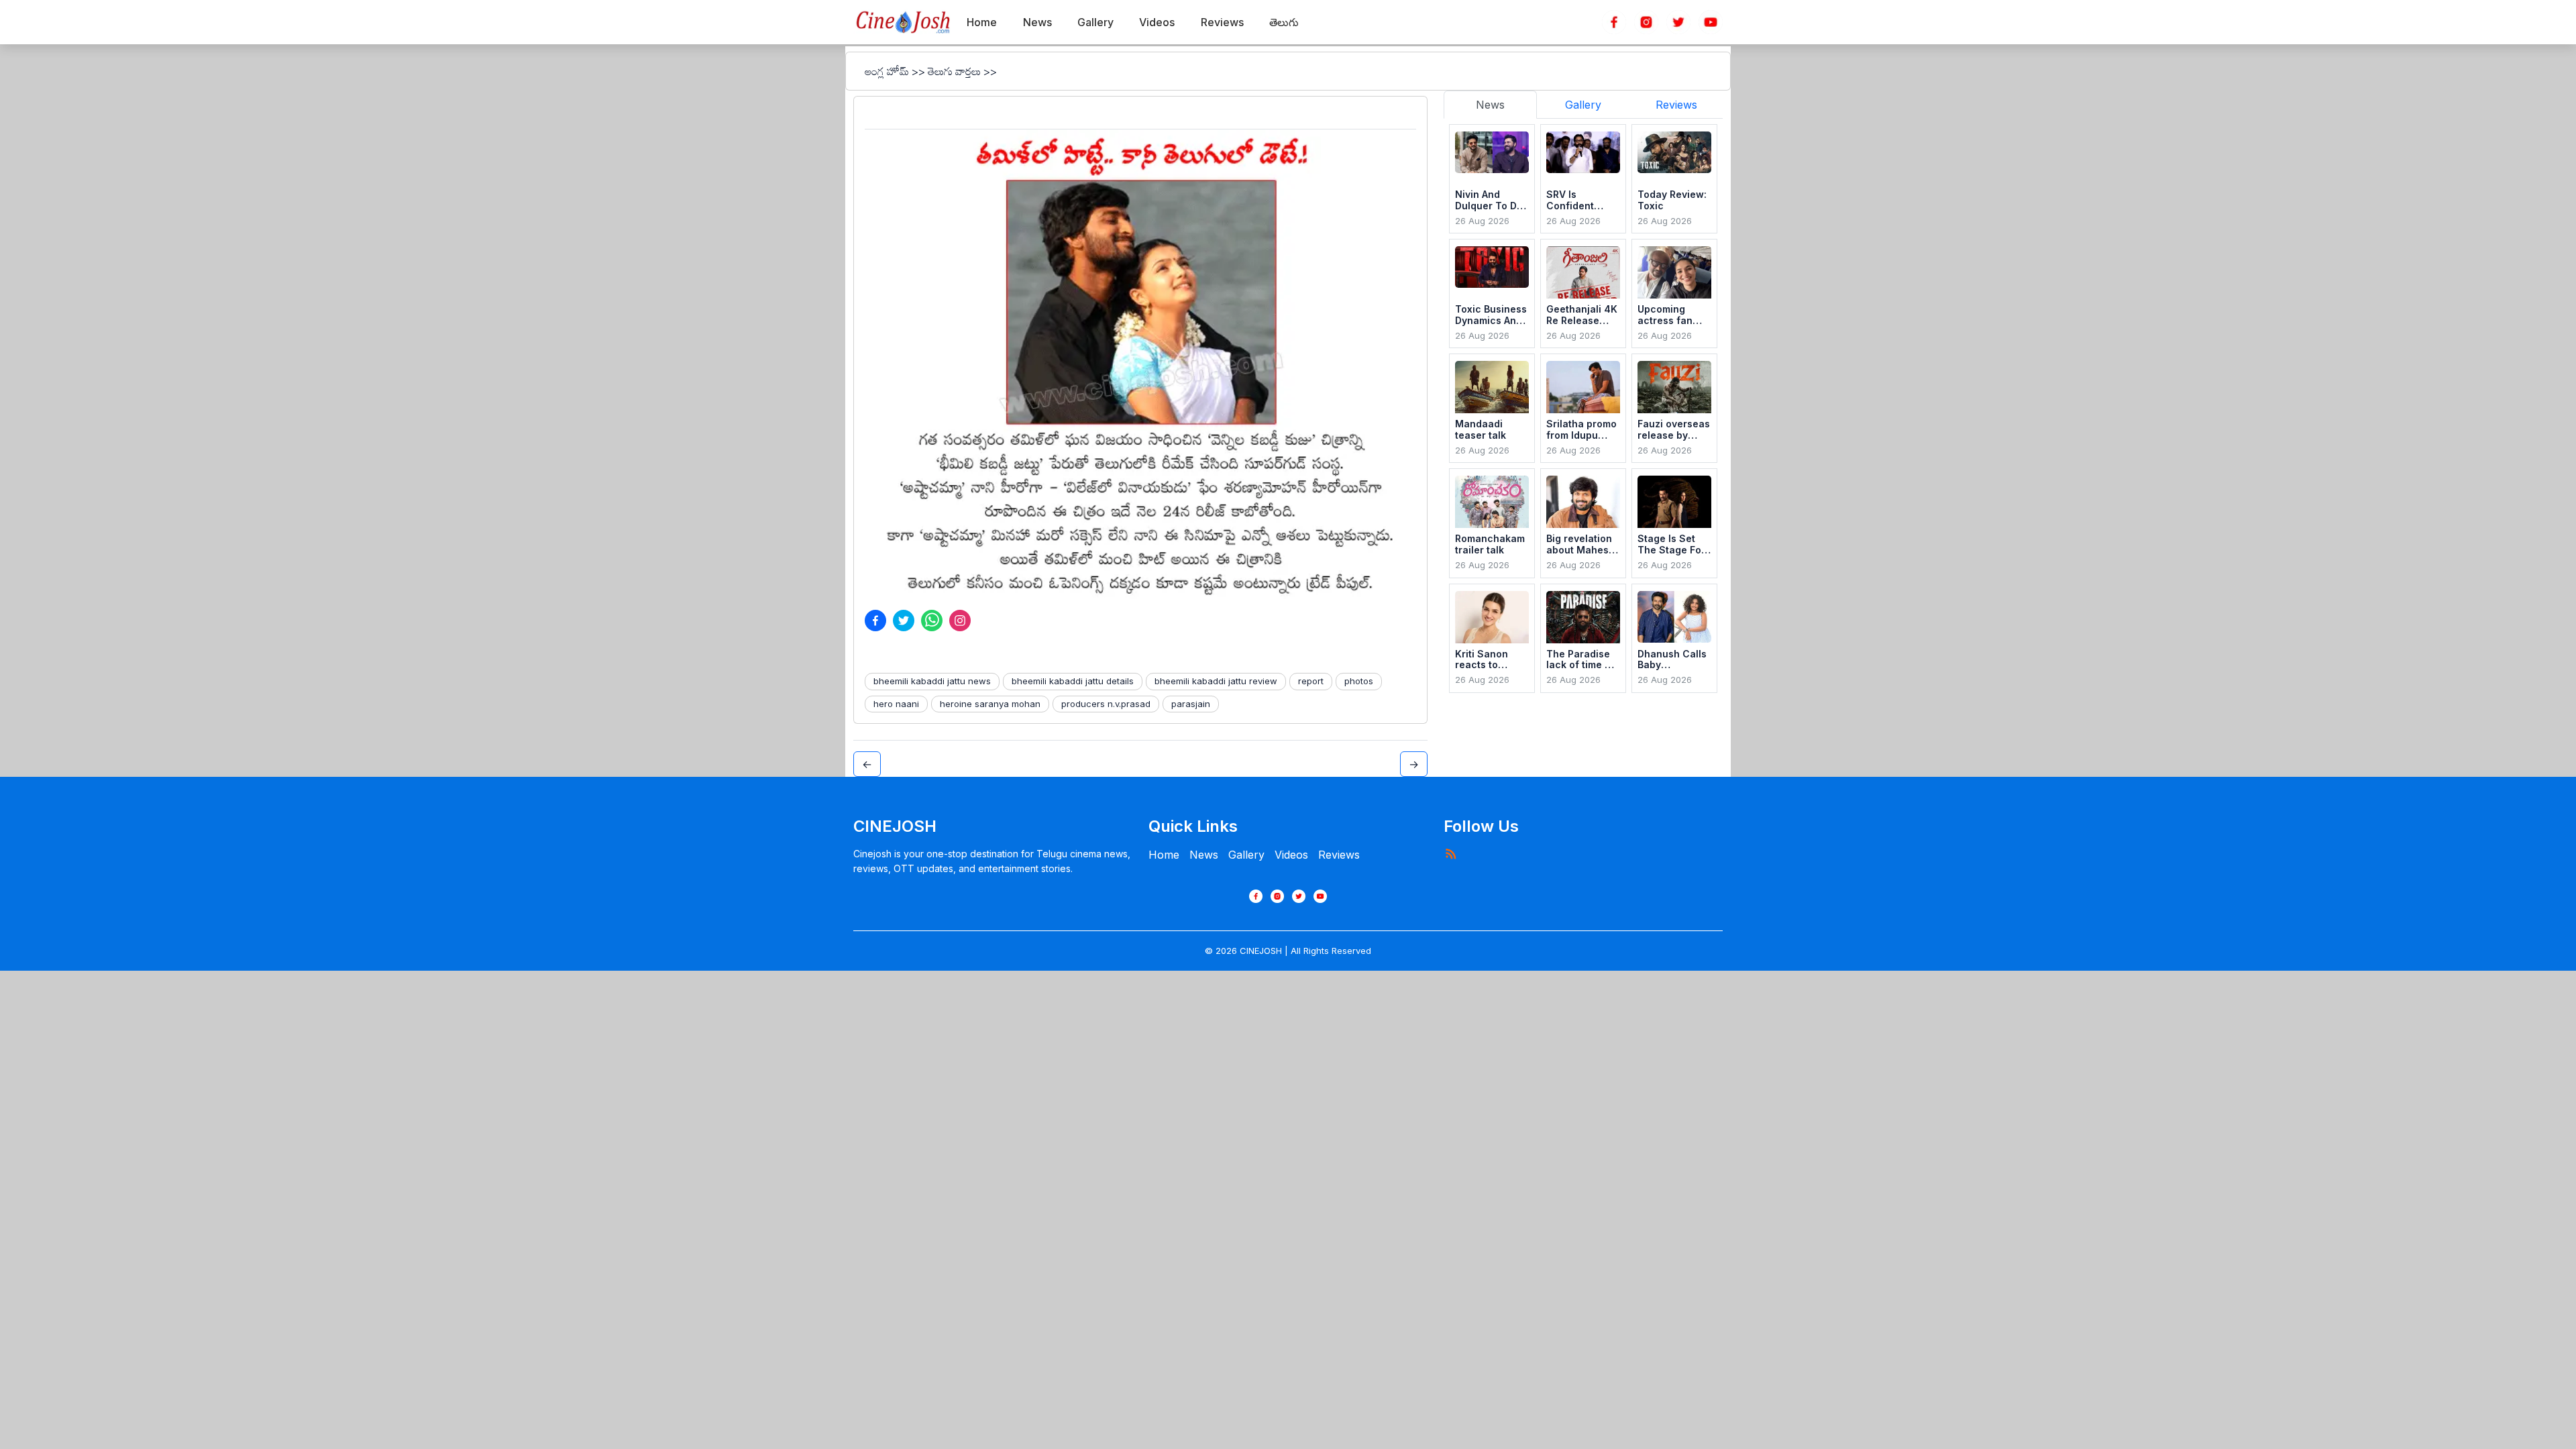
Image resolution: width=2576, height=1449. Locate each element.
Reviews (1339, 855)
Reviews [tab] (1676, 105)
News (1204, 855)
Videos (1291, 855)
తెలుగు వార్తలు (954, 71)
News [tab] (1490, 105)
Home (1164, 855)
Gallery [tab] (1583, 105)
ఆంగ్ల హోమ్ (887, 71)
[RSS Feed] (1450, 853)
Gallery (1246, 855)
